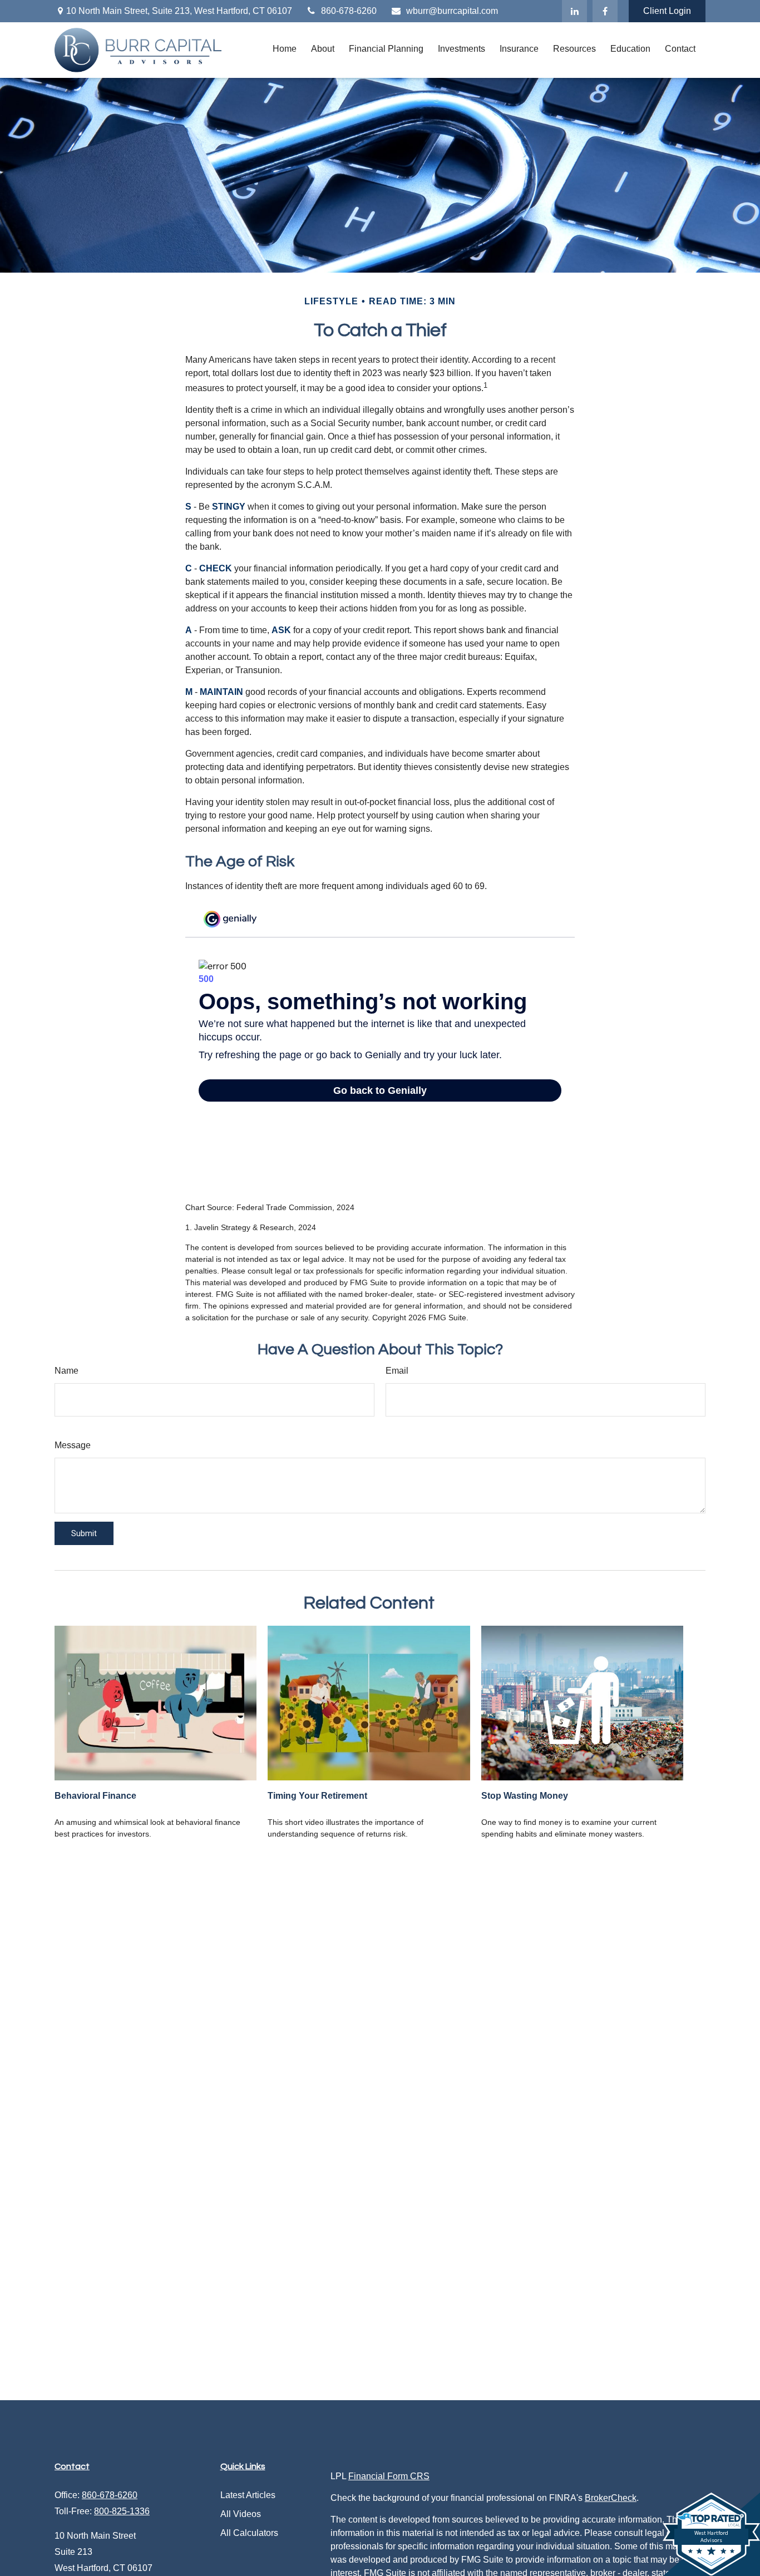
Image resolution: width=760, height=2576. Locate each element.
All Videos (241, 2514)
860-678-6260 (349, 11)
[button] (285, 49)
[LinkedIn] (574, 11)
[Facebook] (605, 11)
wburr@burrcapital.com (452, 11)
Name (66, 1371)
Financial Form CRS (389, 2476)
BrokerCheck (611, 2498)
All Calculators (249, 2533)
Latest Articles (248, 2495)
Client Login (667, 11)
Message (73, 1445)
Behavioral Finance (95, 1796)
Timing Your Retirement (317, 1796)
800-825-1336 (122, 2511)
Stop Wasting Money (525, 1796)
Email (397, 1371)
